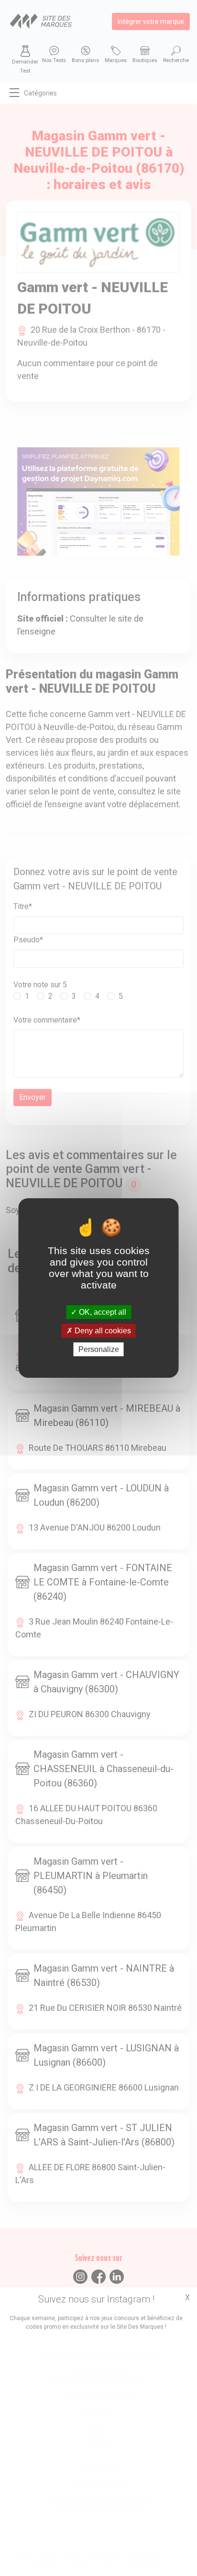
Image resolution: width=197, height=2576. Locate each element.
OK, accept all (102, 1312)
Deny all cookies (102, 1331)
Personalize (99, 1349)
